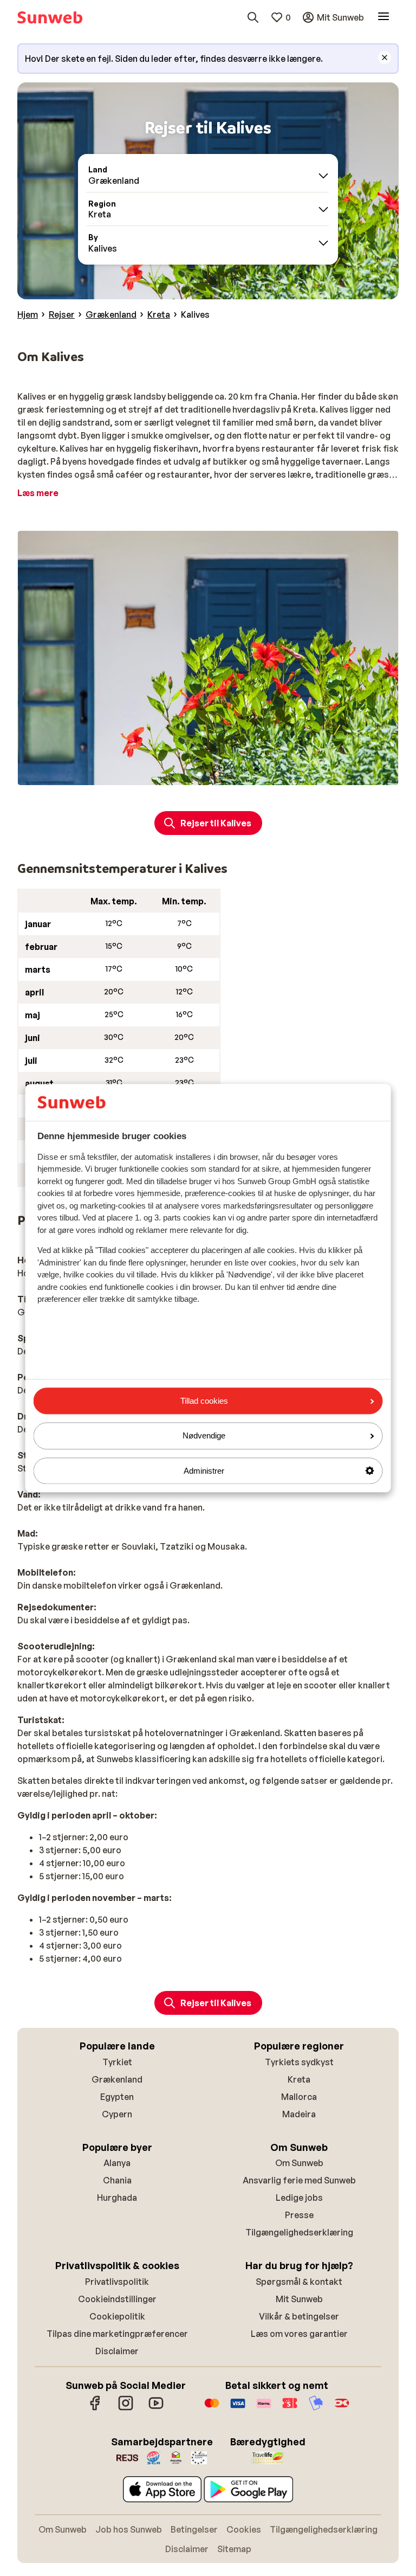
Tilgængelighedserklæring (299, 2232)
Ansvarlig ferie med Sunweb (299, 2180)
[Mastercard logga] (212, 2408)
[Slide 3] (217, 774)
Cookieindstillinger (117, 2299)
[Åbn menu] (383, 17)
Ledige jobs (299, 2198)
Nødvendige (204, 1436)
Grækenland (117, 2079)
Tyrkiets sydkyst (299, 2062)
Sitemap (234, 2549)
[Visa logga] (238, 2408)
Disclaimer (117, 2351)
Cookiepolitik (117, 2316)
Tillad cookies (204, 1401)
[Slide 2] (208, 774)
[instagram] (126, 2408)
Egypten (117, 2097)
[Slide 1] (199, 774)
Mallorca (299, 2097)
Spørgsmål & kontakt (299, 2282)
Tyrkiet (117, 2062)
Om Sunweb (299, 2163)
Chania (117, 2180)
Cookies (244, 2529)
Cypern (117, 2114)
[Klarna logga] (264, 2408)
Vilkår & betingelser (299, 2316)
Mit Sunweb (299, 2299)
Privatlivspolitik (117, 2282)
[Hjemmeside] (50, 17)
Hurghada (117, 2198)
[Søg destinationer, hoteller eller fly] (253, 17)
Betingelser (194, 2529)
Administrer (204, 1471)
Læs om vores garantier (299, 2334)
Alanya (117, 2163)
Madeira (299, 2114)
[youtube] (156, 2408)
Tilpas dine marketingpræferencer (117, 2334)
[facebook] (95, 2408)
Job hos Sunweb (129, 2529)
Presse (299, 2215)
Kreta (299, 2079)
